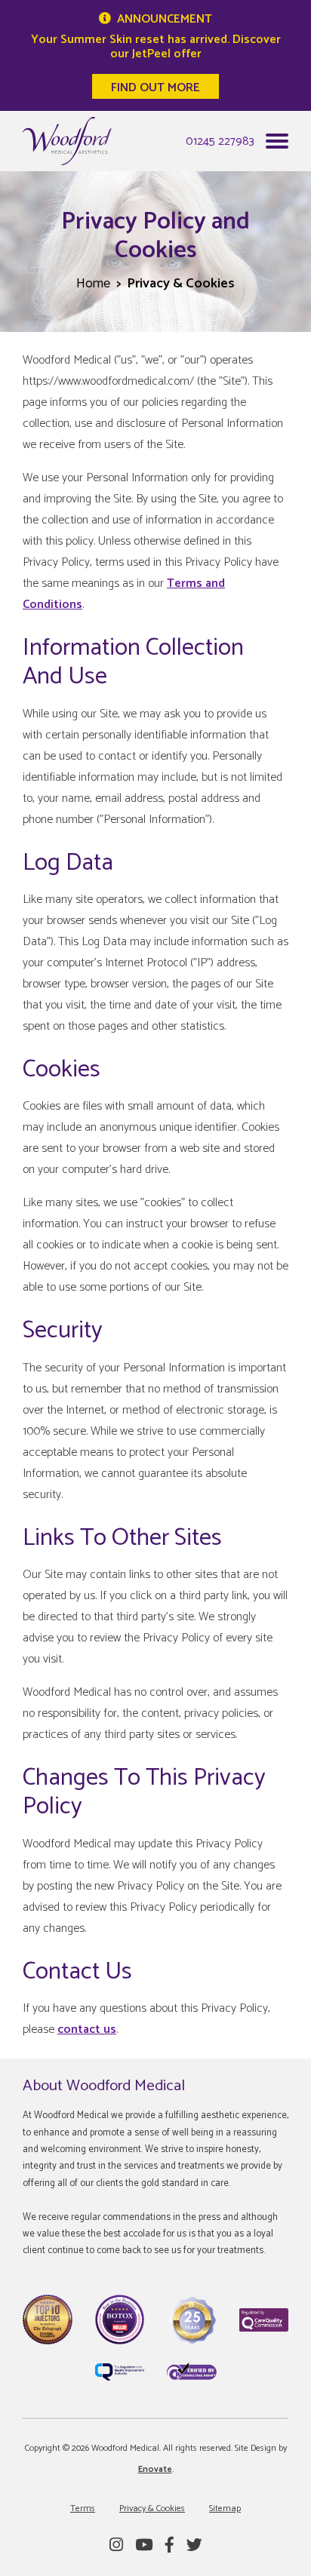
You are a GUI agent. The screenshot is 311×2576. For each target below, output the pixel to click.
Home (93, 284)
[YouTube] (144, 2546)
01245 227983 (220, 141)
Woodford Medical (67, 141)
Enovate (155, 2469)
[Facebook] (169, 2546)
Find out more (155, 88)
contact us (87, 2029)
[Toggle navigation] (277, 145)
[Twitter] (194, 2546)
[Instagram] (116, 2546)
